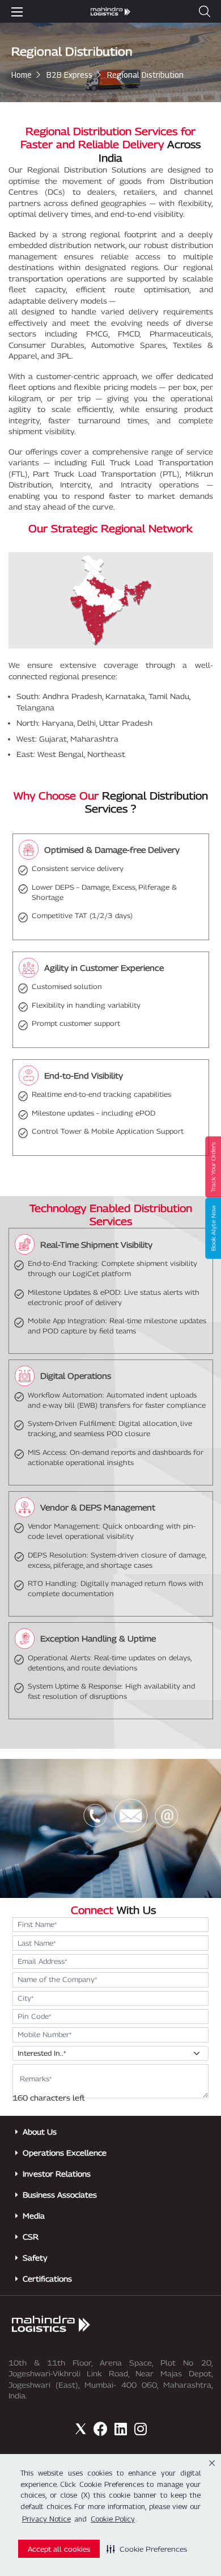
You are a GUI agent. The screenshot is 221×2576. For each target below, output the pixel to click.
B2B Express (69, 75)
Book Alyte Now (213, 1228)
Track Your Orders (213, 1167)
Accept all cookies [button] (59, 2549)
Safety (35, 2258)
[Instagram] (140, 2429)
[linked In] (120, 2429)
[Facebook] (101, 2429)
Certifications (47, 2279)
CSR (31, 2237)
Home (22, 75)
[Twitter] (81, 2429)
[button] (147, 2549)
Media (34, 2216)
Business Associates (60, 2195)
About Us (40, 2132)
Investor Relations (57, 2174)
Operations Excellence (65, 2153)
